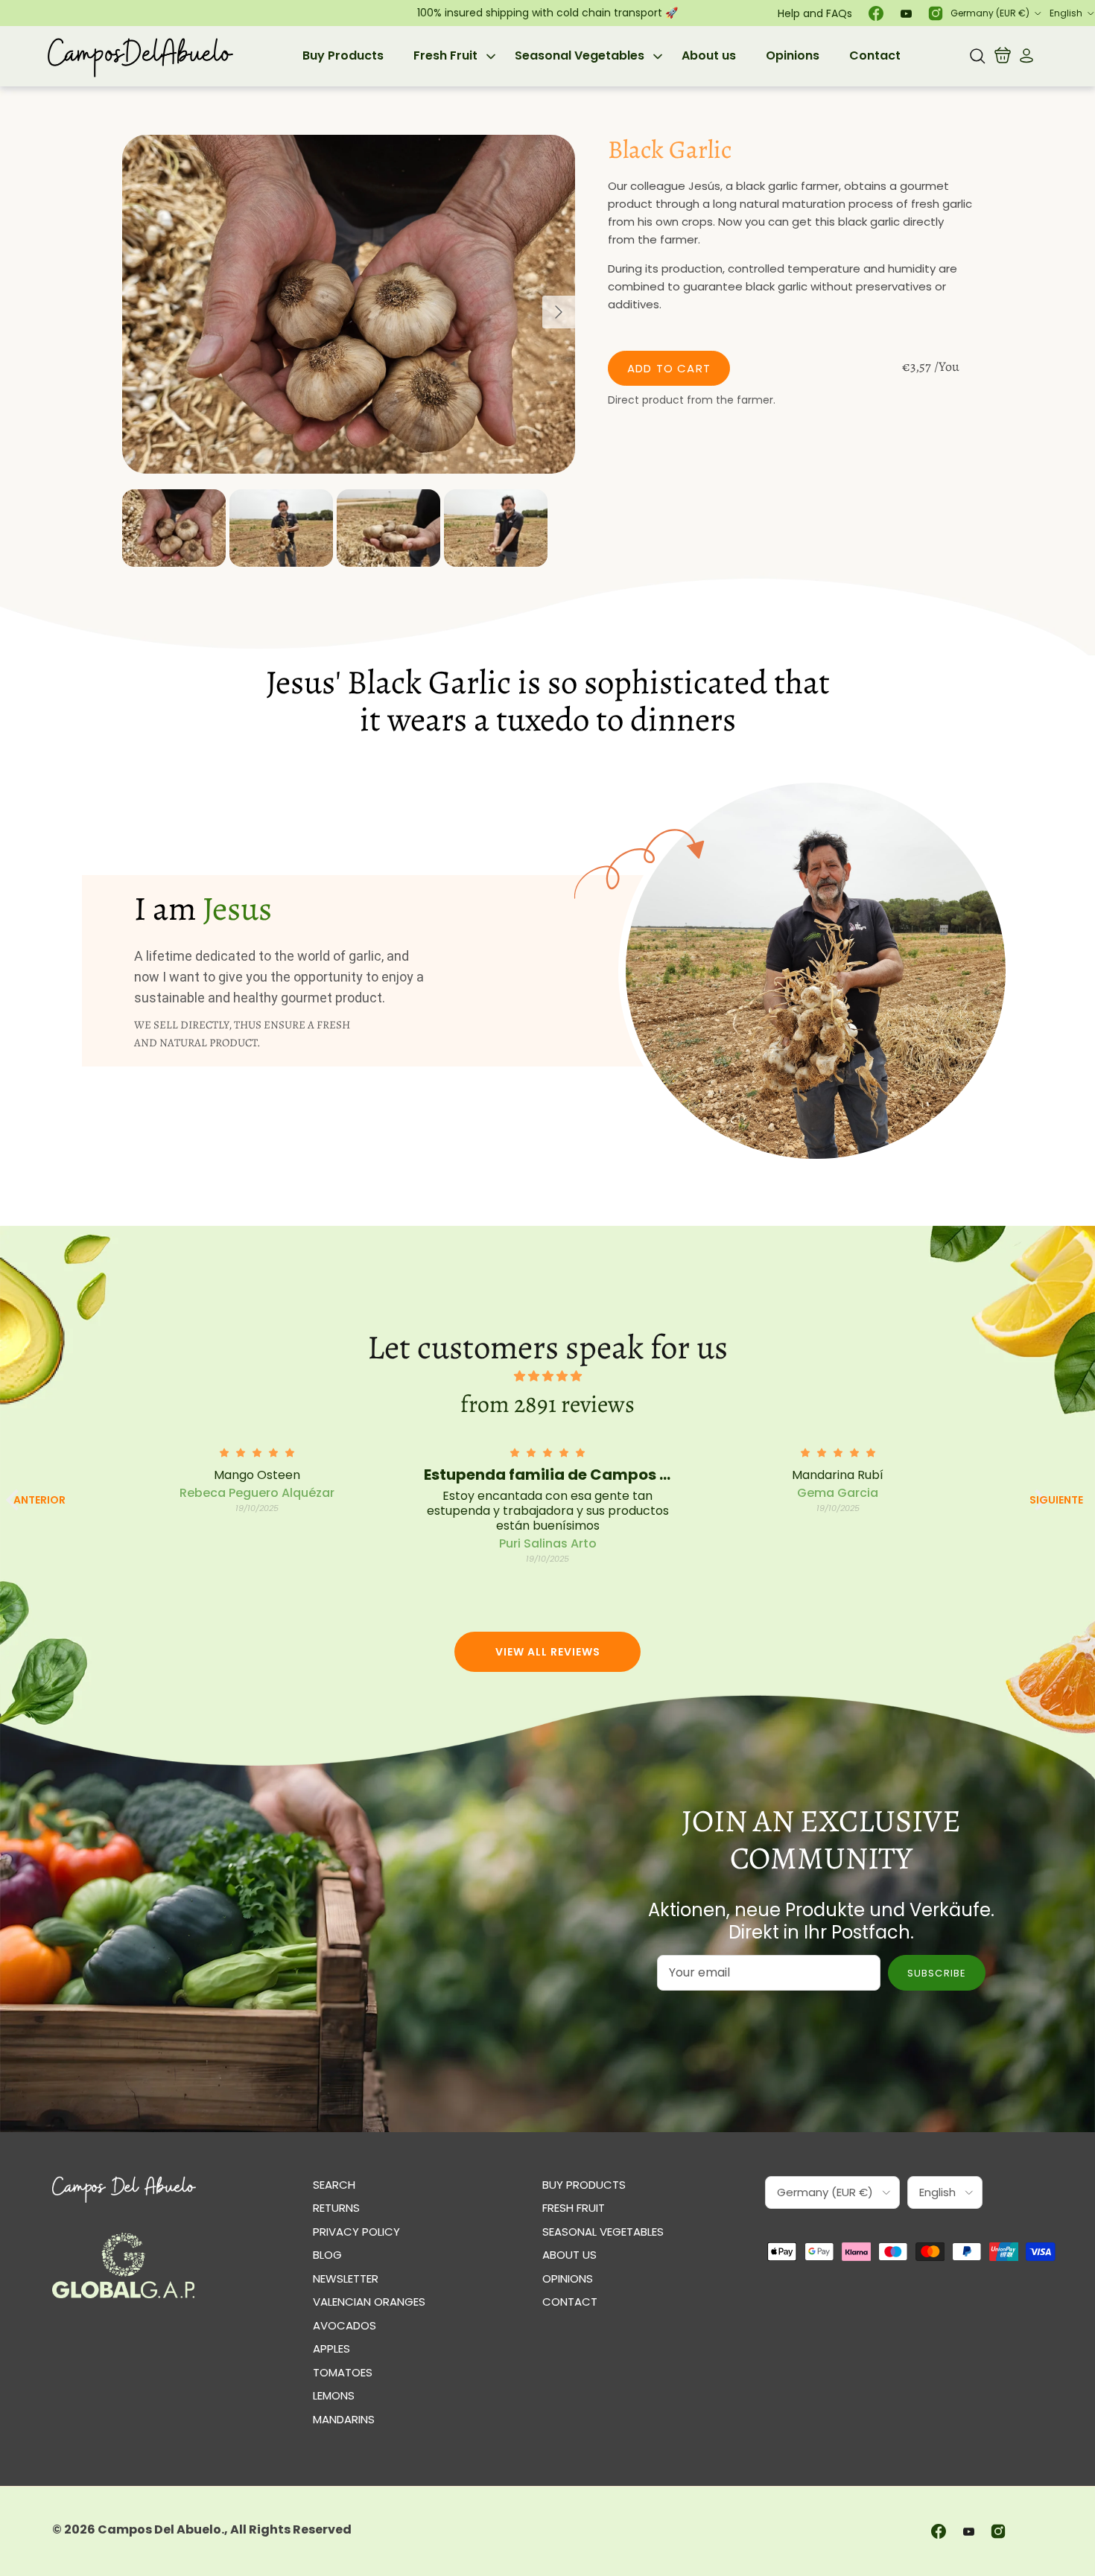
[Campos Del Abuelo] (140, 56)
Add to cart (669, 368)
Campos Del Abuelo (159, 2529)
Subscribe (936, 1973)
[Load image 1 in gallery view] (349, 305)
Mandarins (344, 2419)
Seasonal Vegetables (580, 55)
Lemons (334, 2395)
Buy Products (343, 55)
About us (709, 55)
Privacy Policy (356, 2232)
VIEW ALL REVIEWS (548, 1652)
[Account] (1023, 56)
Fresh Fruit (445, 55)
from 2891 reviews (547, 1404)
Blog (327, 2255)
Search (334, 2185)
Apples (331, 2348)
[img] (547, 1376)
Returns (336, 2208)
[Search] (977, 56)
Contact (875, 55)
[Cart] (1003, 56)
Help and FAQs (815, 13)
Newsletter (346, 2278)
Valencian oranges (369, 2302)
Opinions (793, 55)
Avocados (345, 2325)
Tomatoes (343, 2372)
